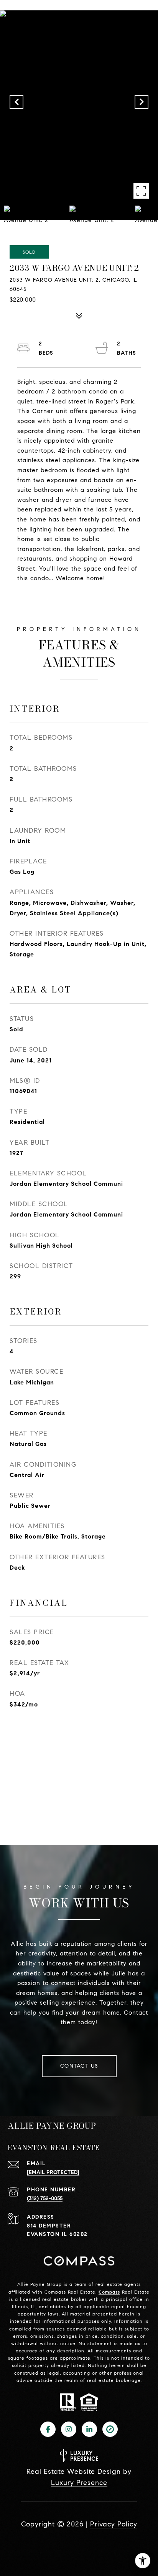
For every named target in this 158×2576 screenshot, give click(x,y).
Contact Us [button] (79, 2066)
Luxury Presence (79, 2483)
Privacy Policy (114, 2524)
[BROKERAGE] (110, 2429)
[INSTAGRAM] (69, 2429)
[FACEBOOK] (48, 2429)
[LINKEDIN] (89, 2429)
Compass (109, 2292)
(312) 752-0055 (45, 2198)
